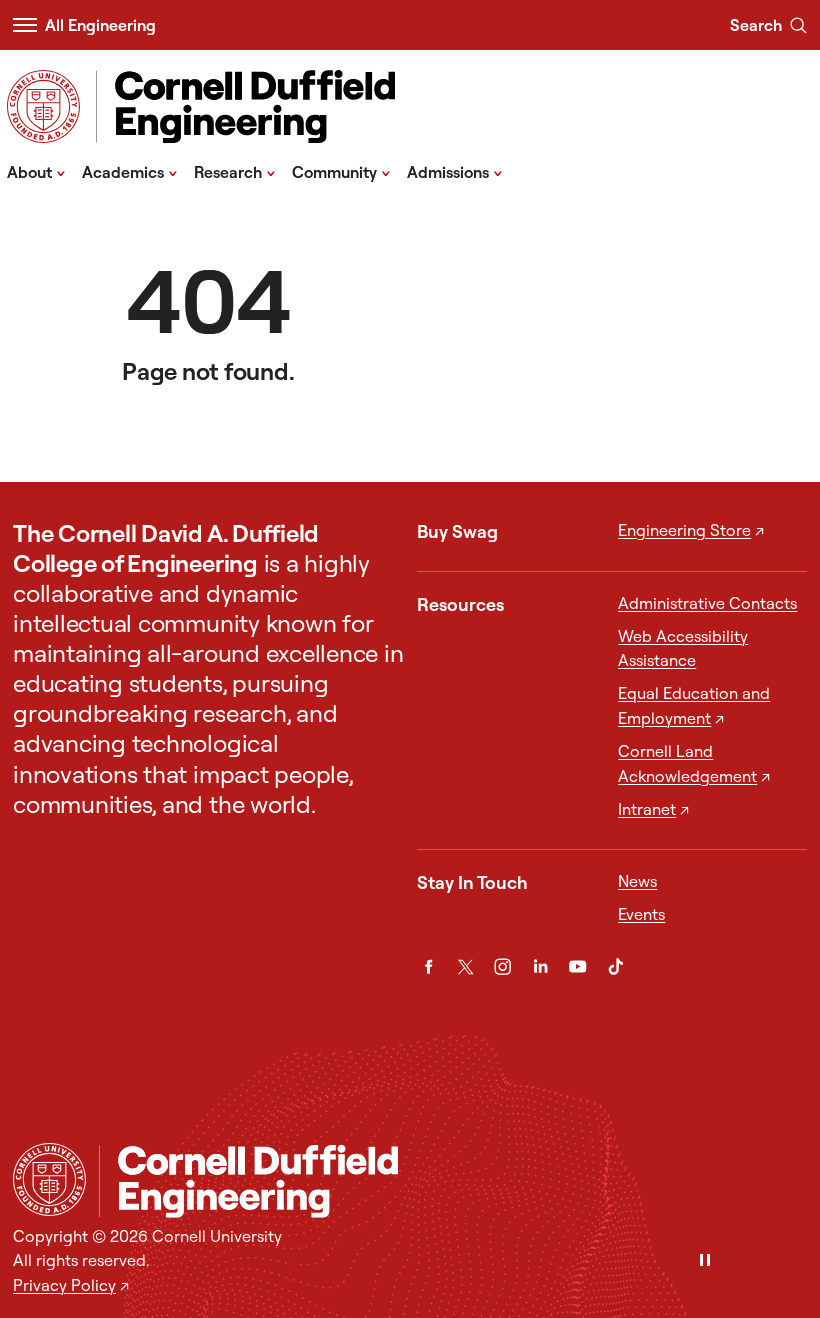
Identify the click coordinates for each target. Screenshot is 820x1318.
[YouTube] (577, 966)
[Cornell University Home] (49, 1179)
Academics (130, 171)
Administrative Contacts (707, 603)
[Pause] (705, 1261)
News (637, 881)
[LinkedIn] (540, 966)
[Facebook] (428, 966)
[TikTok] (615, 966)
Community (341, 171)
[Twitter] (465, 966)
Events (641, 914)
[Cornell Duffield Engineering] (453, 1180)
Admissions (455, 171)
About (36, 171)
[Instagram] (502, 966)
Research (235, 171)
